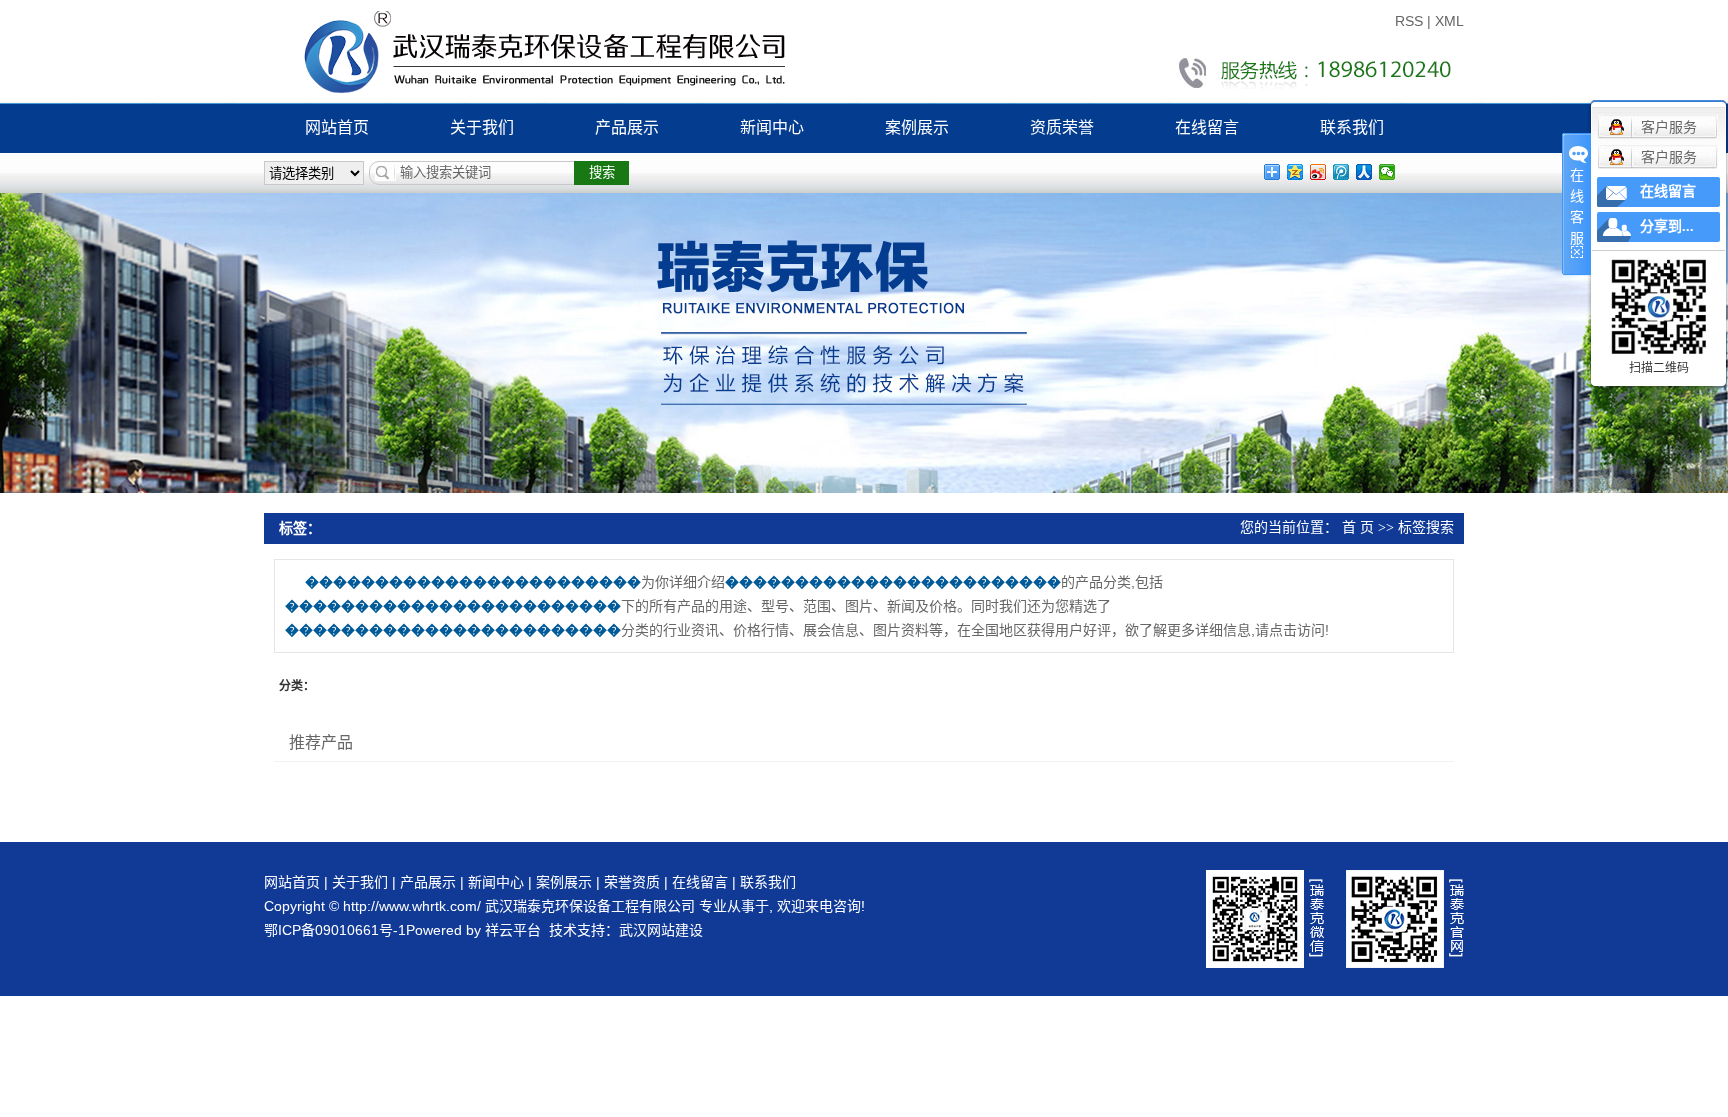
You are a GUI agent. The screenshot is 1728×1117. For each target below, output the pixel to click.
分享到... (1667, 226)
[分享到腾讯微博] (1341, 172)
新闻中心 (772, 127)
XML (1449, 21)
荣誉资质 (632, 882)
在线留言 (1207, 127)
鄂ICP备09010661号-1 (335, 930)
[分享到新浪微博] (1318, 172)
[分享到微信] (1387, 172)
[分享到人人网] (1364, 172)
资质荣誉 (1062, 127)
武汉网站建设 (661, 930)
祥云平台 (513, 930)
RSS (1409, 21)
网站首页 (337, 127)
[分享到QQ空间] (1295, 172)
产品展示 (627, 127)
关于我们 (482, 127)
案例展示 (917, 127)
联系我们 (1352, 127)
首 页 (1358, 527)
